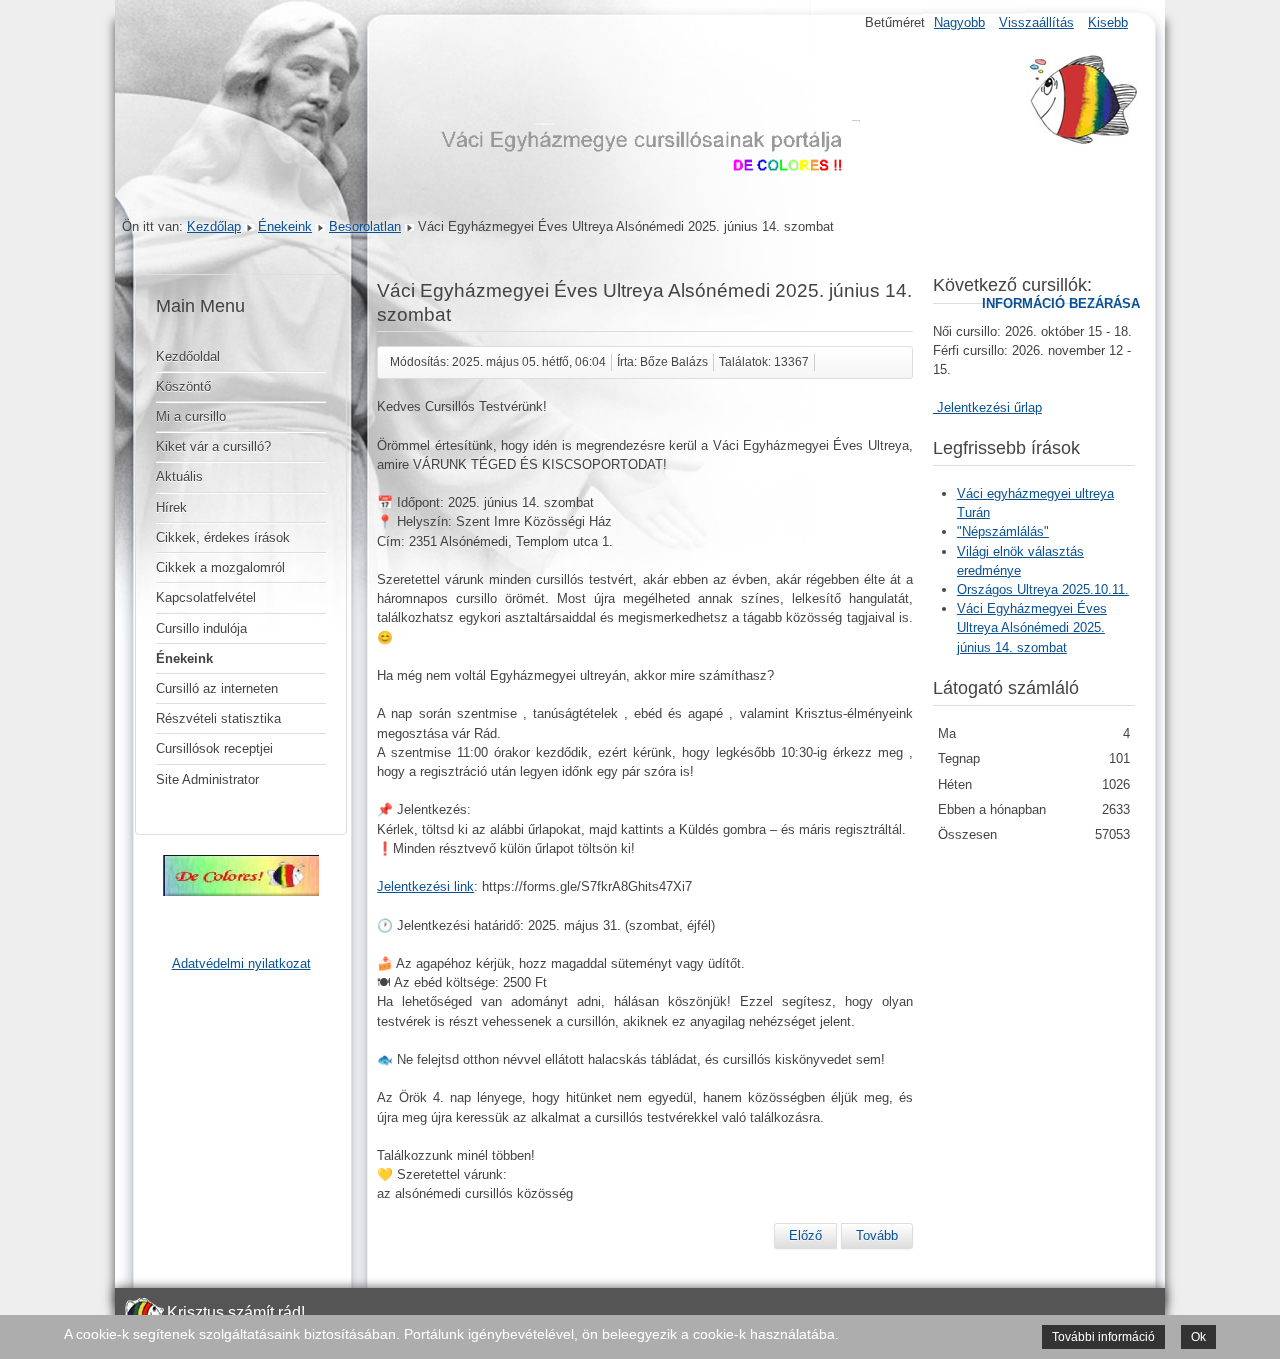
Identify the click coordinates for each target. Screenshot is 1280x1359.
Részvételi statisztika (218, 718)
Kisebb (1108, 22)
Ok (1198, 1337)
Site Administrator (207, 779)
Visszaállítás (1036, 22)
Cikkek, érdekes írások (223, 537)
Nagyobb (959, 22)
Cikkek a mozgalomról (220, 567)
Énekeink (285, 226)
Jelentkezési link (425, 886)
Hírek (171, 507)
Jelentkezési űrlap (987, 407)
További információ (1103, 1337)
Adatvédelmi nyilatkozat (241, 963)
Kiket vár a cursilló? (213, 446)
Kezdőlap (214, 226)
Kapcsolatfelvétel (206, 597)
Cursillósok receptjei (214, 748)
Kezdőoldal (188, 356)
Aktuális (179, 476)
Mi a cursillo (191, 416)
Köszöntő (183, 386)
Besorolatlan (365, 226)
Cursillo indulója (201, 628)
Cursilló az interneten (217, 688)
